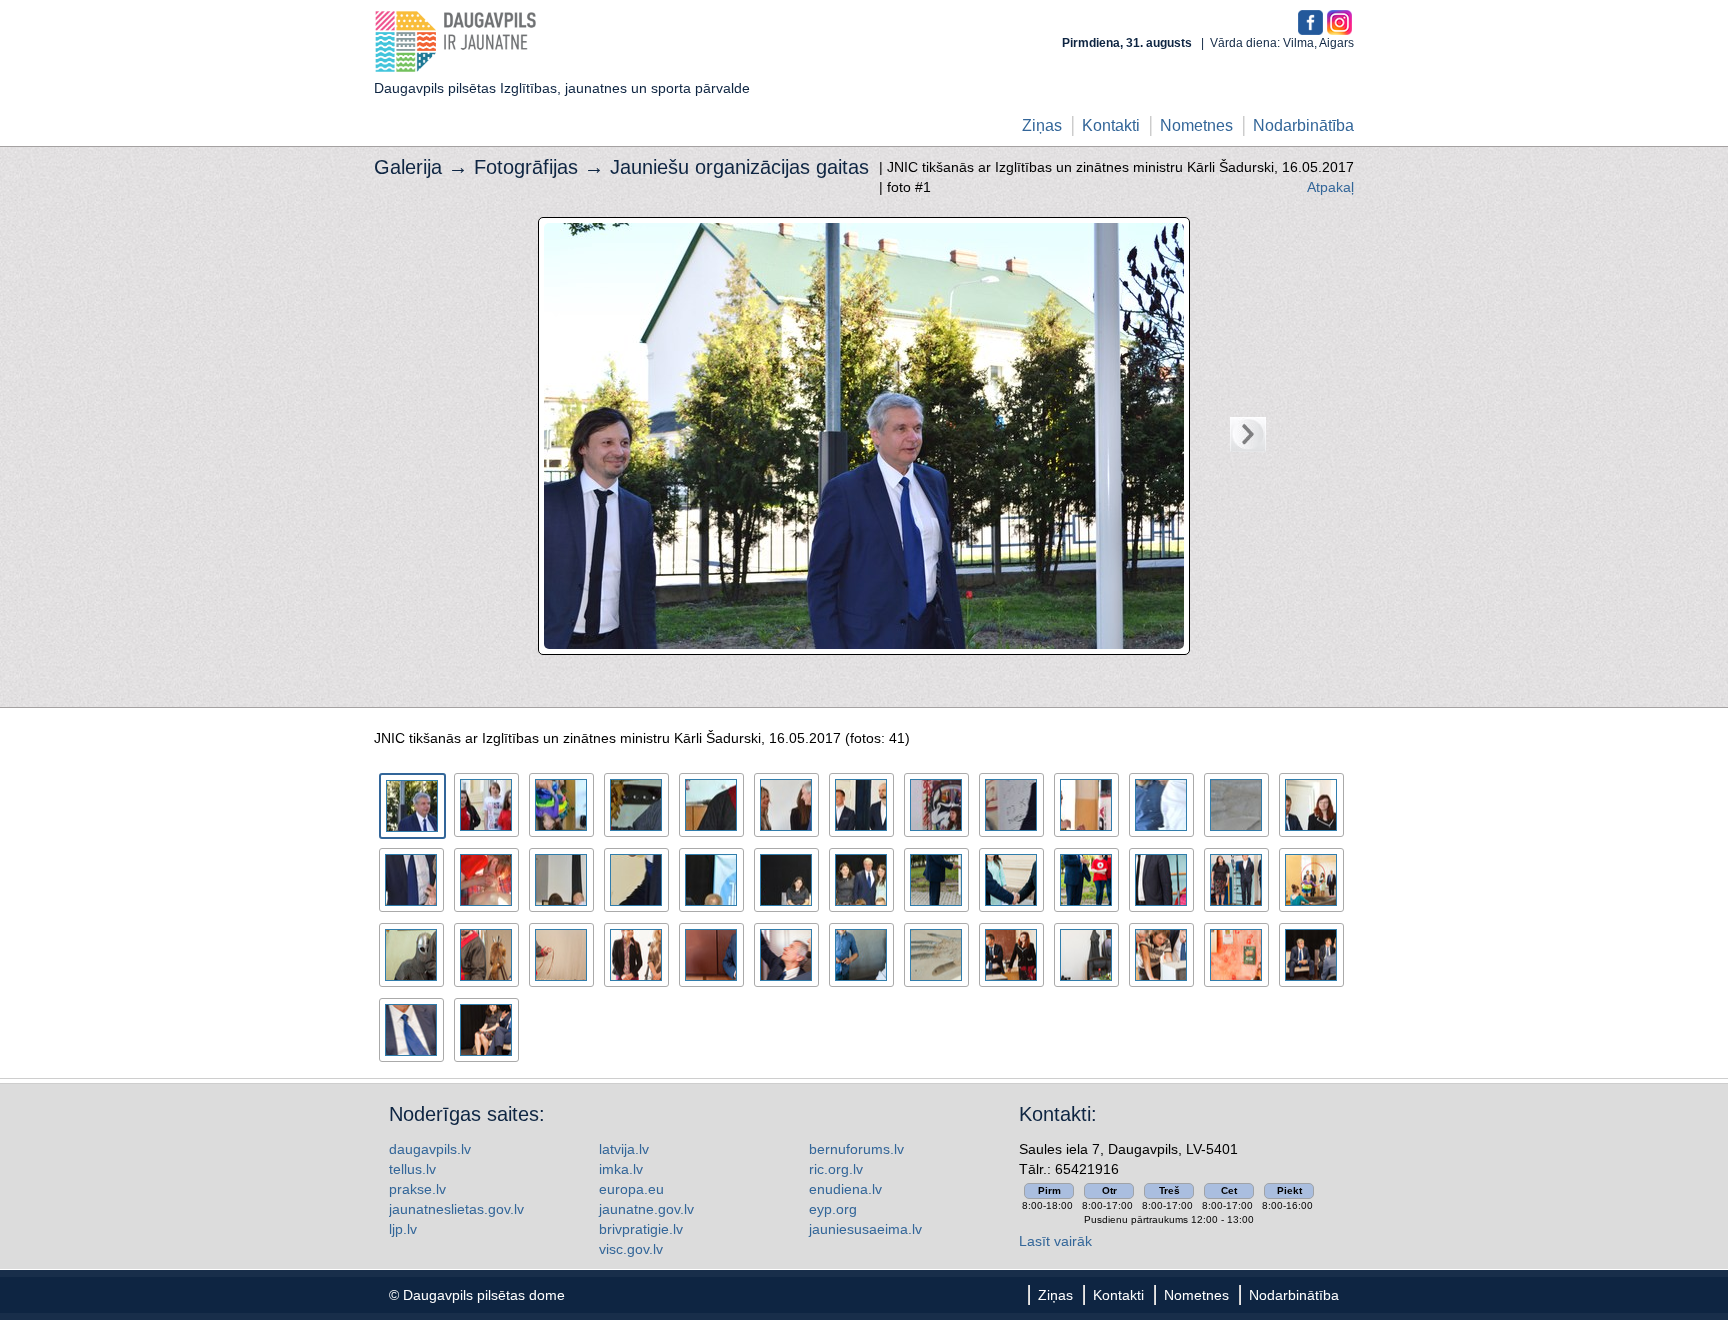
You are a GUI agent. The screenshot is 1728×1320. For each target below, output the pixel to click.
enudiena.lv (845, 1189)
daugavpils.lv (430, 1149)
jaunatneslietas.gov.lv (456, 1209)
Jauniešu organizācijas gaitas (739, 167)
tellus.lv (412, 1169)
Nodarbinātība (1303, 125)
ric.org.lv (836, 1169)
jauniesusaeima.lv (865, 1229)
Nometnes (1196, 125)
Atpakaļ (1330, 187)
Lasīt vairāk (1055, 1241)
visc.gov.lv (631, 1249)
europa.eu (631, 1189)
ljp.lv (403, 1229)
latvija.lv (624, 1149)
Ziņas (1042, 125)
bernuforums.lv (856, 1149)
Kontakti (1111, 125)
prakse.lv (417, 1189)
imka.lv (621, 1169)
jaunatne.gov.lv (646, 1209)
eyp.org (833, 1209)
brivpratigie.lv (641, 1229)
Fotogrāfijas (526, 167)
